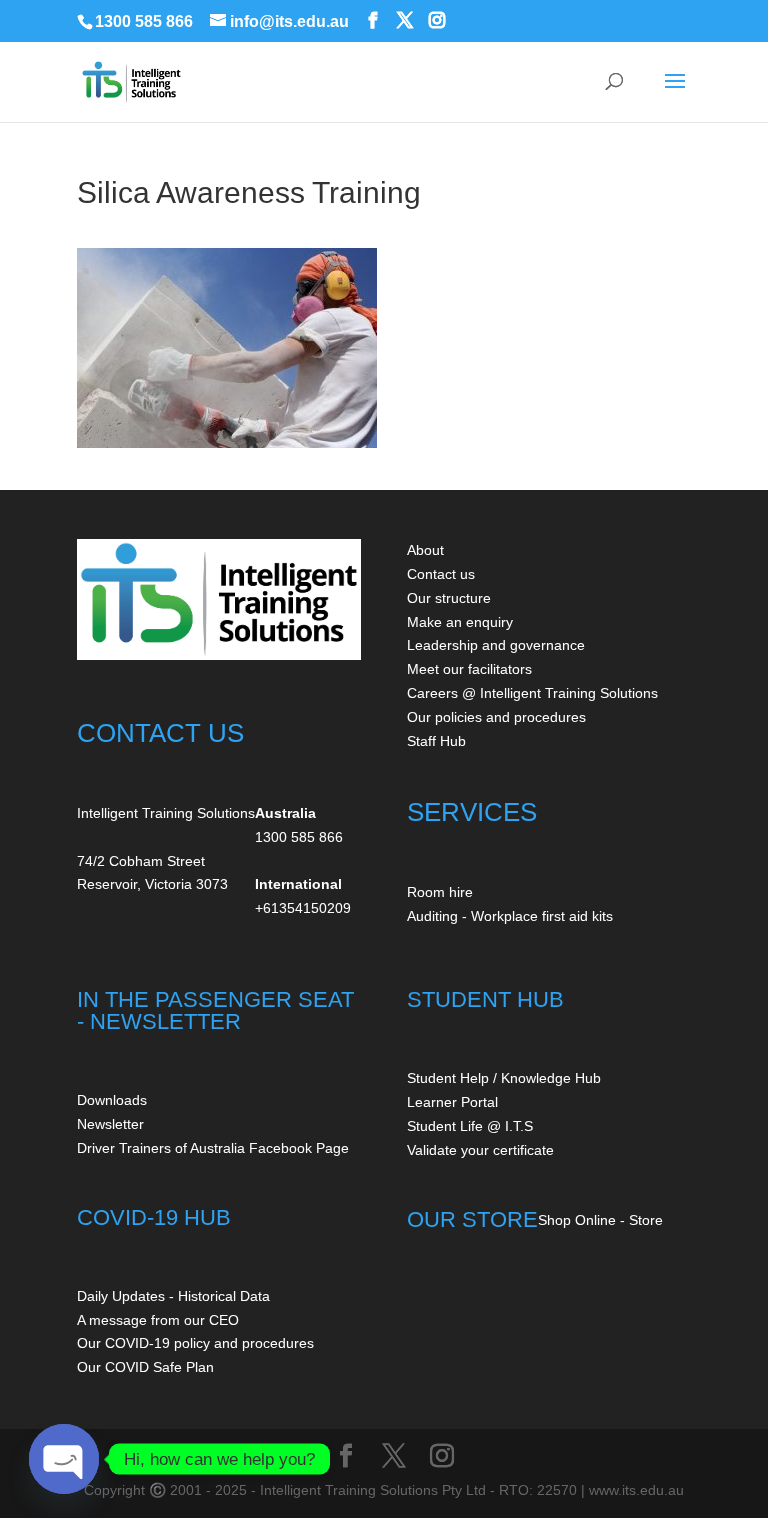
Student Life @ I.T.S (470, 1126)
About (425, 550)
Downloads (112, 1100)
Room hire (440, 892)
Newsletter (110, 1124)
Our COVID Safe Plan (145, 1367)
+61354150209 (303, 908)
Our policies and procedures (496, 717)
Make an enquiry (460, 622)
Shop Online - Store (600, 1220)
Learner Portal (452, 1102)
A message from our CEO (158, 1320)
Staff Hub (436, 741)
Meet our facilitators (469, 669)
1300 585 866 (144, 21)
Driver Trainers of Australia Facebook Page (213, 1148)
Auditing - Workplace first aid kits (510, 916)
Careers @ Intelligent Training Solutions (532, 693)
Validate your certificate (480, 1150)
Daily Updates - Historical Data (173, 1296)
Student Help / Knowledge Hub (504, 1078)
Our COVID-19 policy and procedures (195, 1343)
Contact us (441, 574)
